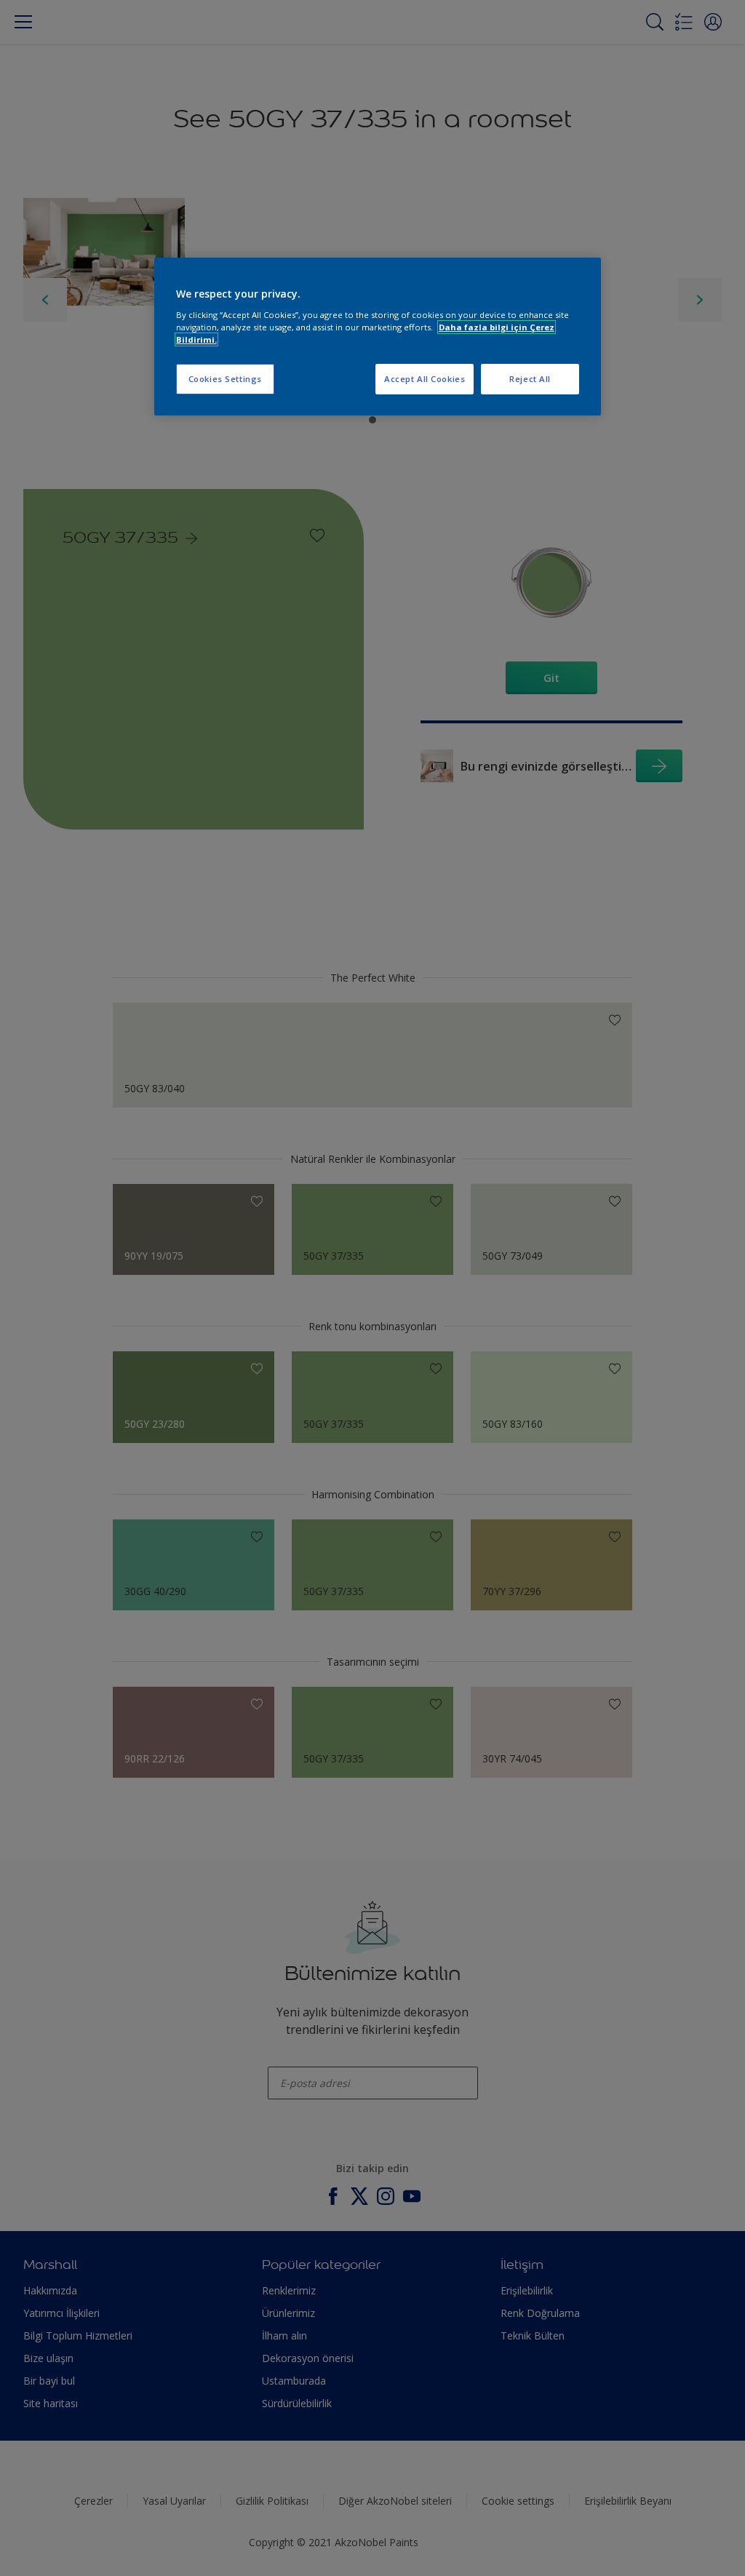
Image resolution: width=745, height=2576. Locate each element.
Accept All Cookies (425, 379)
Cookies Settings (225, 379)
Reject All (530, 379)
